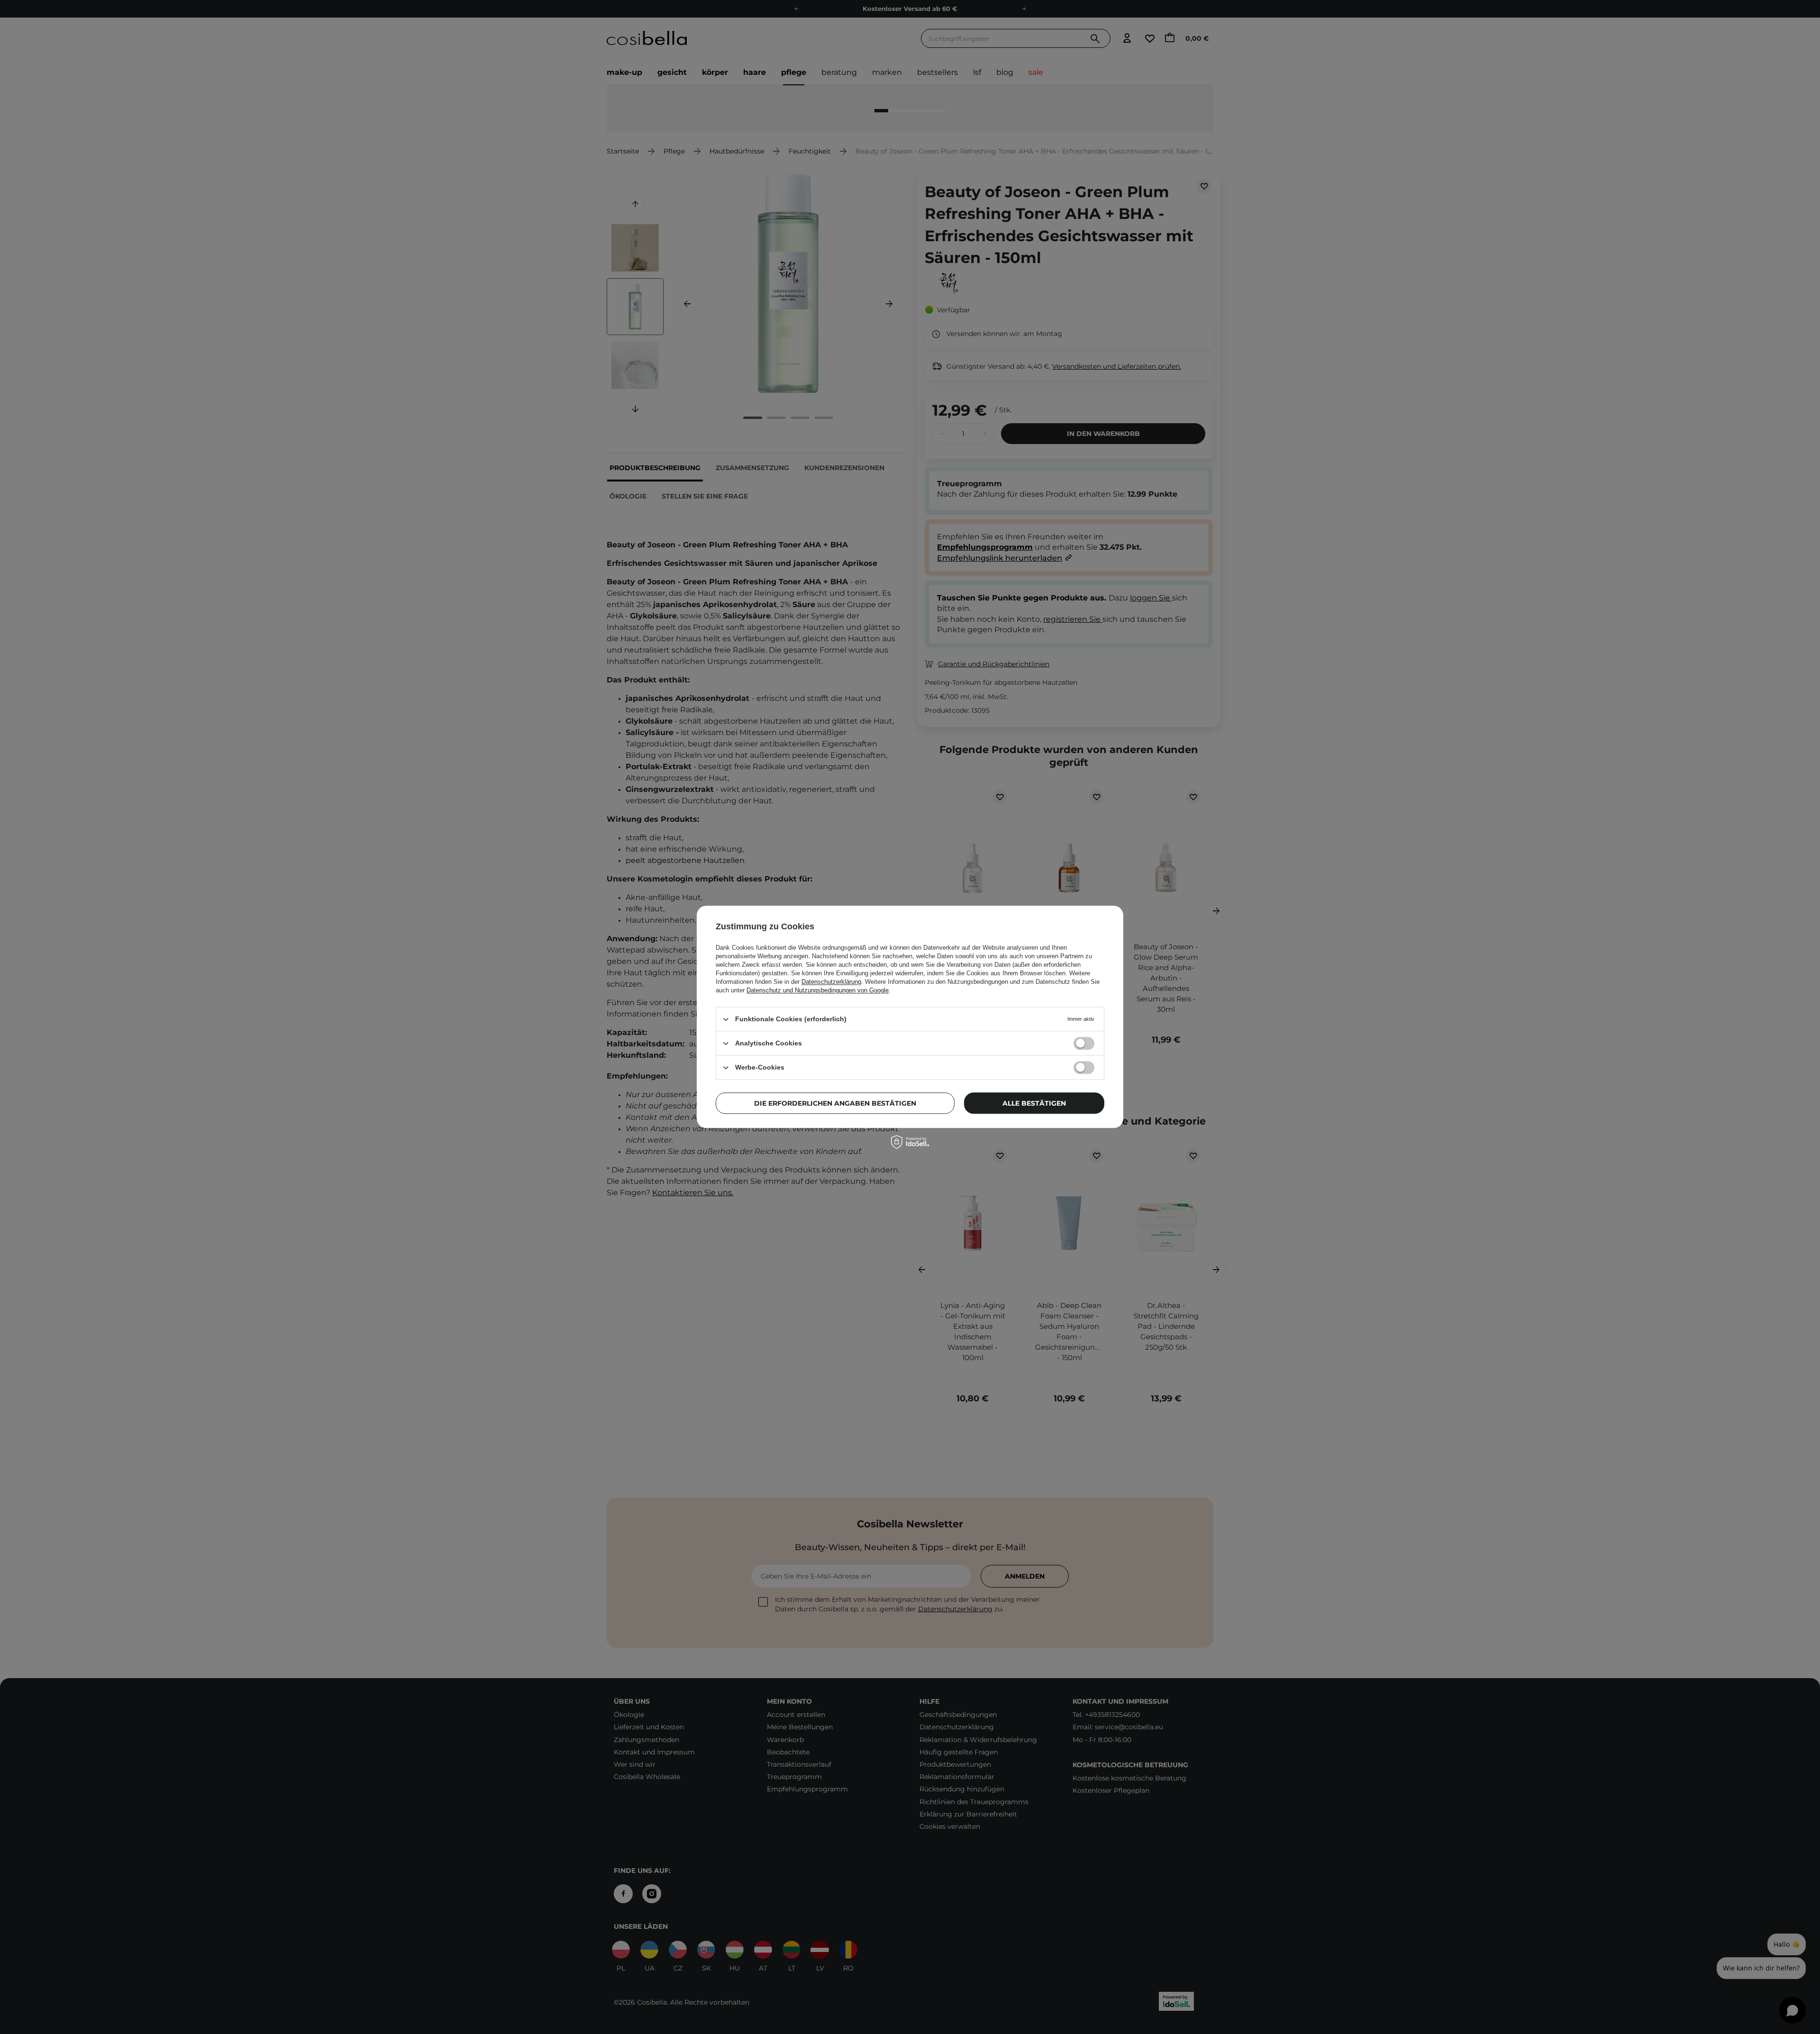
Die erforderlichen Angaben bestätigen (835, 1103)
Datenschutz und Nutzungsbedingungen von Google (818, 990)
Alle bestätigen (1034, 1103)
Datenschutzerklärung (831, 982)
